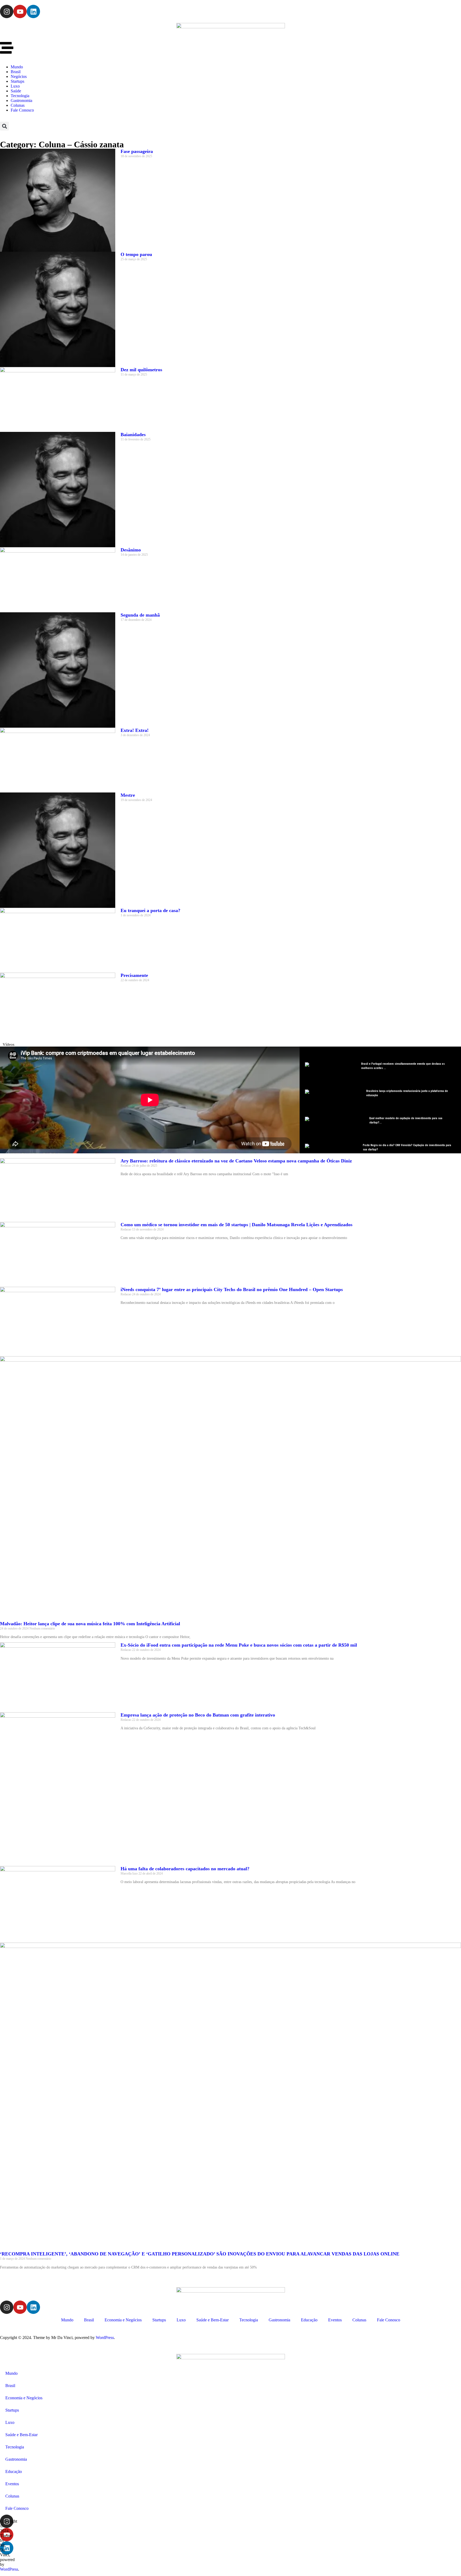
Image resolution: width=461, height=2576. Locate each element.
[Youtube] (20, 11)
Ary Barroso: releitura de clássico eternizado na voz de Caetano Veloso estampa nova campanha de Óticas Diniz (236, 1161)
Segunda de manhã (140, 615)
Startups (17, 81)
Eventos (335, 2320)
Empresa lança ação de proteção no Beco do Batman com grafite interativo (198, 1715)
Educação (309, 2320)
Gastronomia (21, 100)
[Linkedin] (33, 11)
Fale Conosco (22, 110)
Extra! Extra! (135, 730)
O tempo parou (136, 254)
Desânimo (131, 550)
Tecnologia (20, 96)
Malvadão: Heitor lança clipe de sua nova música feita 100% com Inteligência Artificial (90, 1624)
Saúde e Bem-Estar (212, 2320)
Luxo (15, 86)
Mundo (17, 67)
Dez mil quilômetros (141, 370)
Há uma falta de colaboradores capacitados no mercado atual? (185, 1869)
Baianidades (133, 435)
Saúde (16, 91)
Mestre (128, 795)
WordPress (105, 2338)
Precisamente (134, 975)
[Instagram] (7, 11)
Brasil (16, 72)
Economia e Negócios (123, 2320)
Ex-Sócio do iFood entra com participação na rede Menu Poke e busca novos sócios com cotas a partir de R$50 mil (239, 1645)
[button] (4, 126)
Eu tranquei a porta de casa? (150, 910)
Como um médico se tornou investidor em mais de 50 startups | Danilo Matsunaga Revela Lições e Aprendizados (237, 1225)
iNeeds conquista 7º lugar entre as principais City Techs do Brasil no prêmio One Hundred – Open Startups (232, 1289)
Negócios (19, 76)
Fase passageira (137, 151)
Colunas (18, 105)
